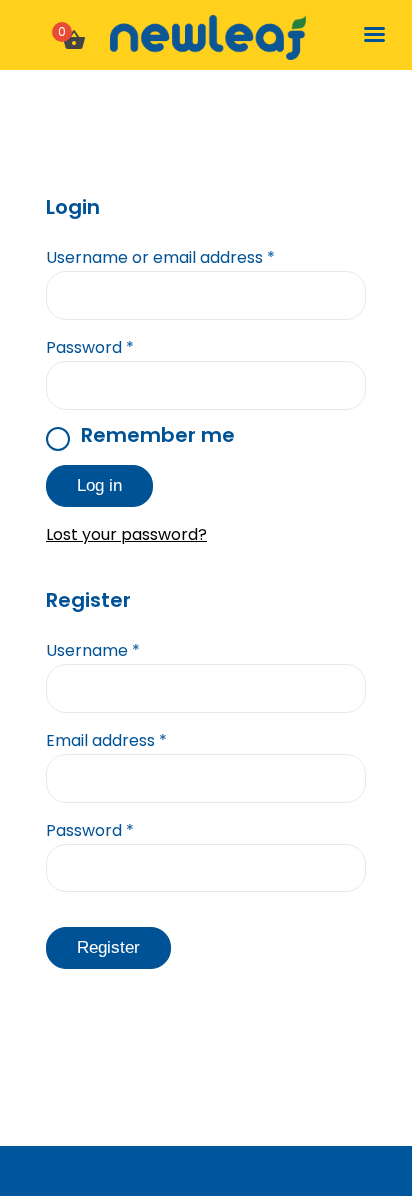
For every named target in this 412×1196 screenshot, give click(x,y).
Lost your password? (126, 534)
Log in (99, 485)
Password (90, 347)
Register (108, 947)
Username (93, 650)
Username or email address (160, 257)
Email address (106, 740)
